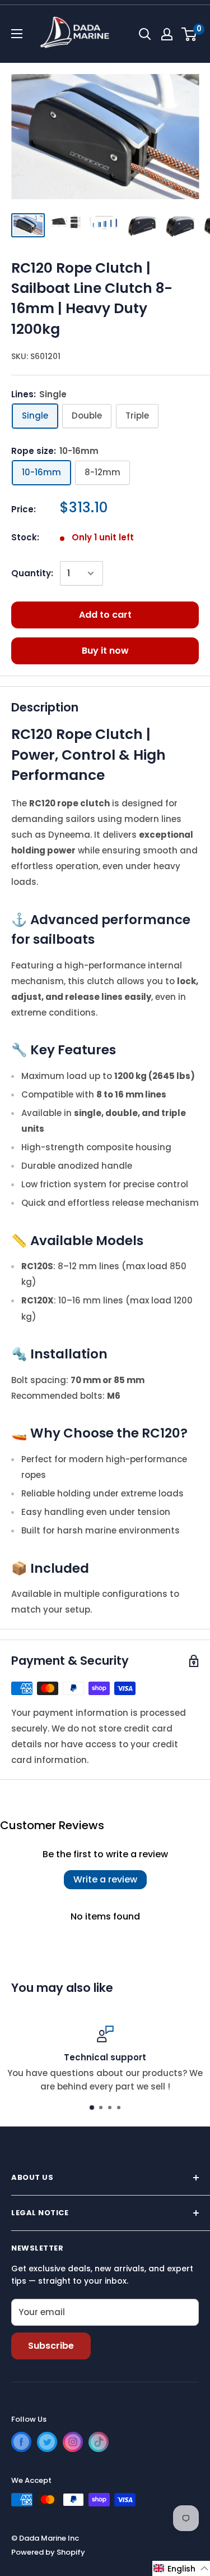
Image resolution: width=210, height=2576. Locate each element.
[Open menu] (17, 34)
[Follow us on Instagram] (73, 2442)
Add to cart (105, 615)
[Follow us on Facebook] (21, 2442)
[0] (190, 34)
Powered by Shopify (48, 2552)
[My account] (167, 34)
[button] (181, 2568)
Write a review (105, 1879)
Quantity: (32, 573)
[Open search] (145, 34)
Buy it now (105, 651)
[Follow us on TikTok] (99, 2442)
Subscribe (51, 2346)
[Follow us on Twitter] (47, 2442)
